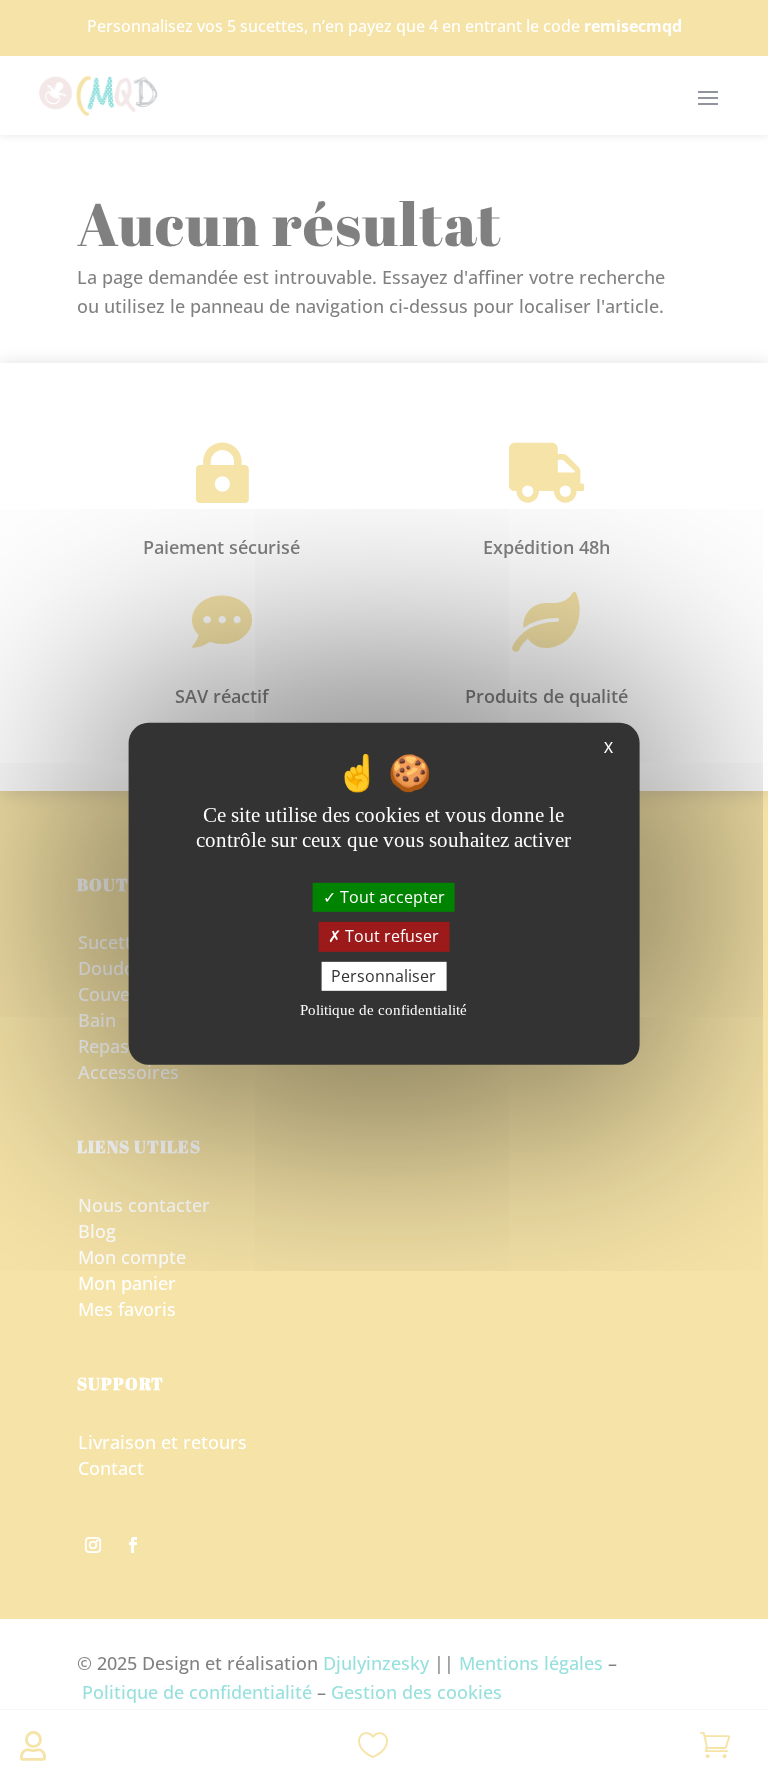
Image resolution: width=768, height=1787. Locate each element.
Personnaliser (383, 975)
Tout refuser (390, 936)
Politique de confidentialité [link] (383, 1010)
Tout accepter (390, 897)
